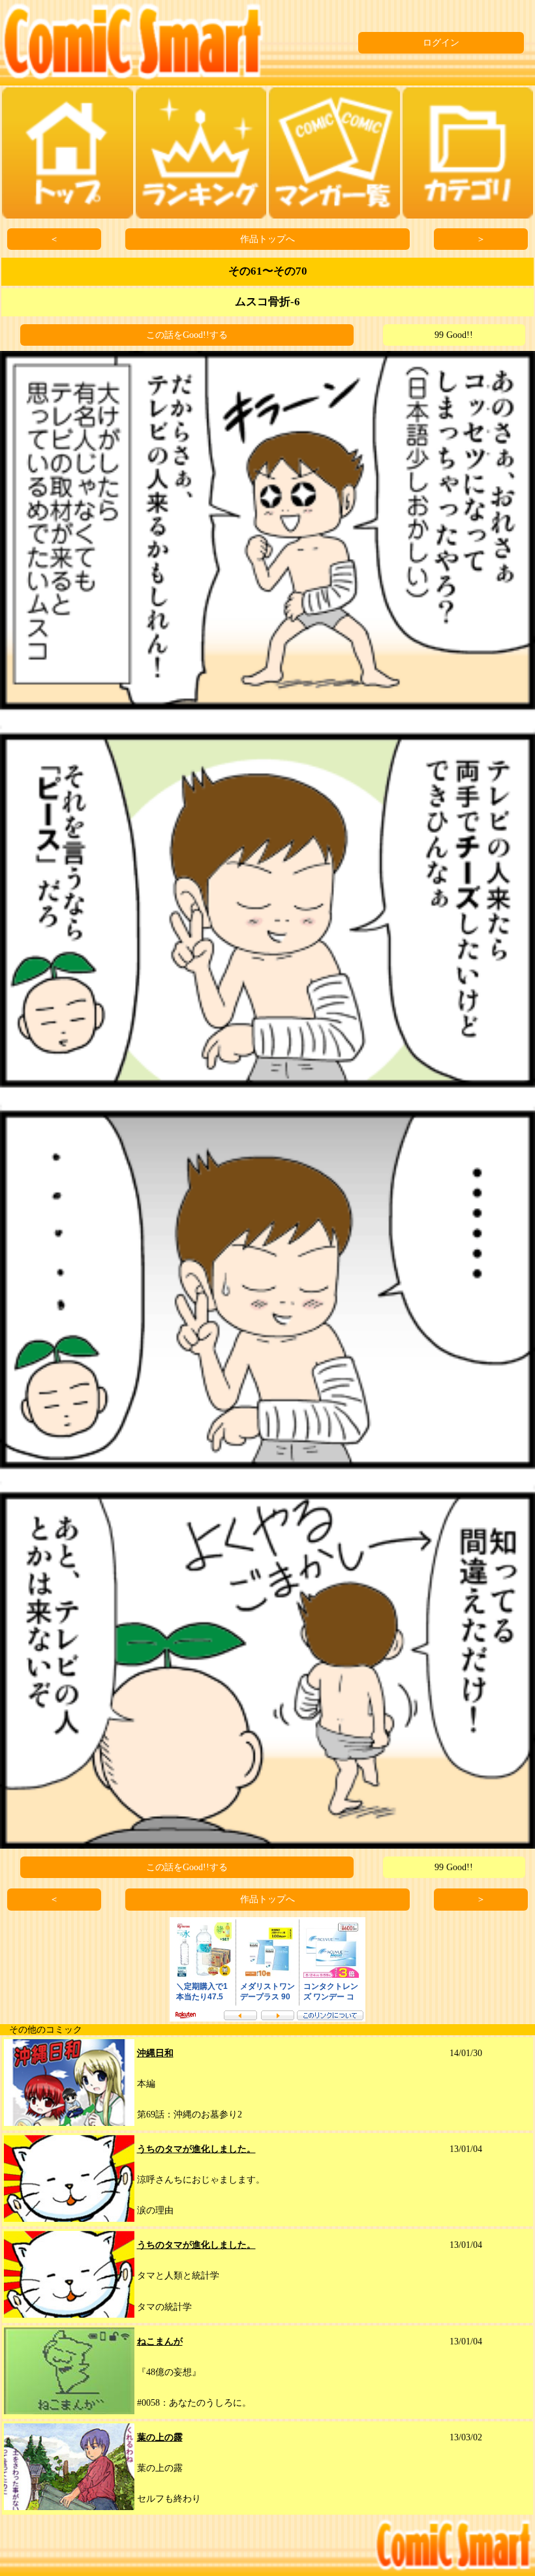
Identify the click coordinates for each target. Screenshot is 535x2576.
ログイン (441, 43)
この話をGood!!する (187, 335)
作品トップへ (267, 239)
